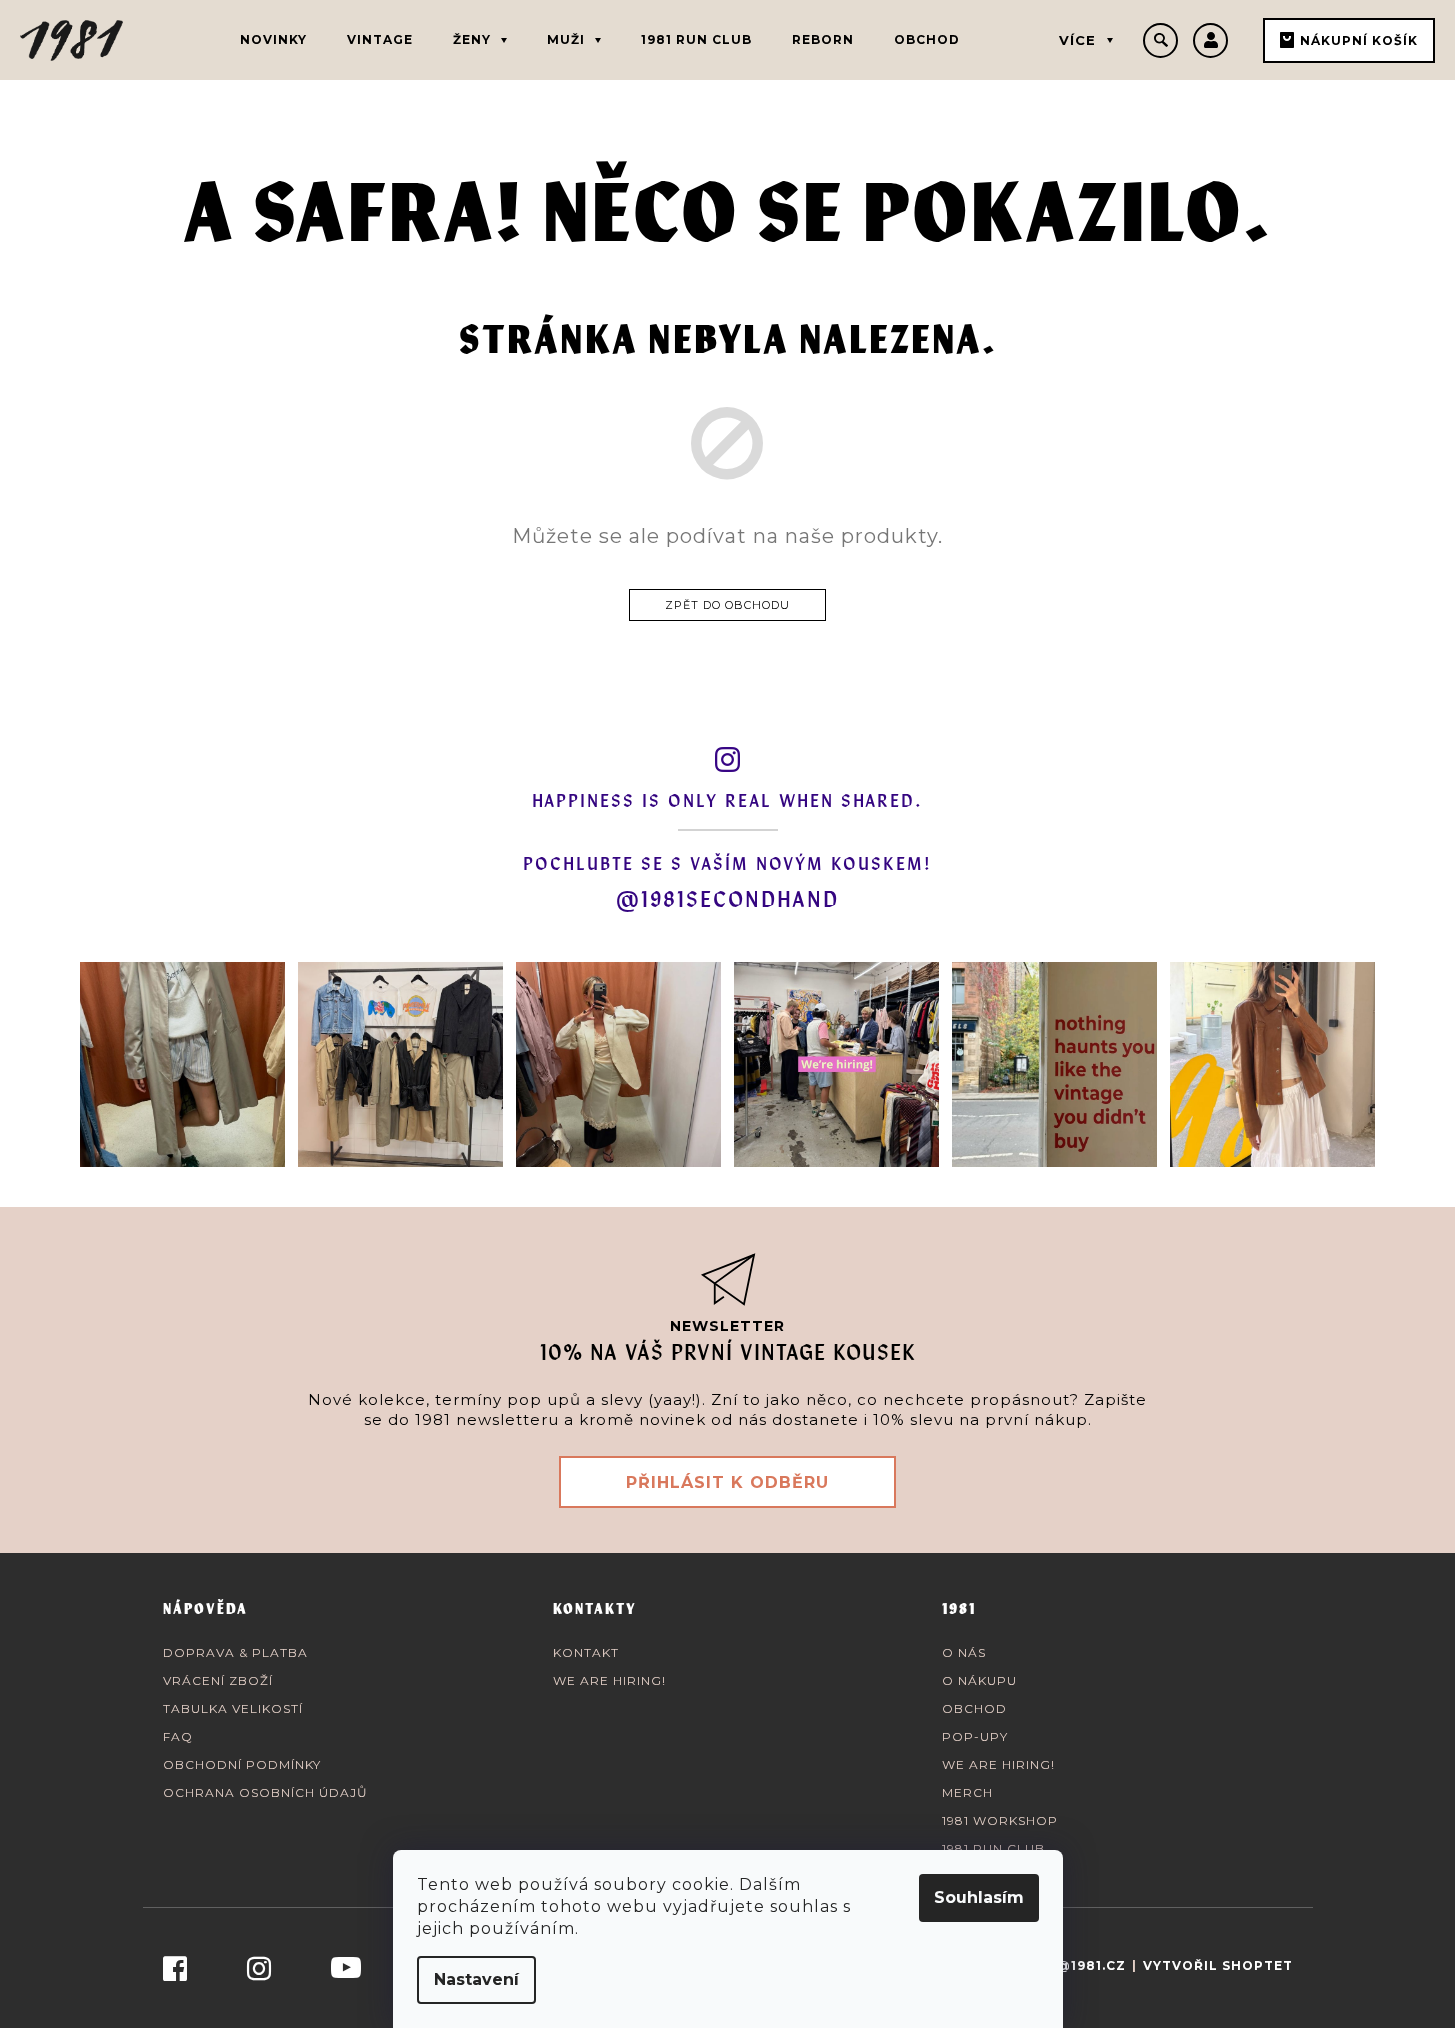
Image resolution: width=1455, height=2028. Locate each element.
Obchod (974, 1708)
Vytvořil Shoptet (1218, 1965)
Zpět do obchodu (727, 605)
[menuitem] (273, 40)
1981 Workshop (1000, 1820)
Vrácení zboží (218, 1680)
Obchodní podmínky (242, 1764)
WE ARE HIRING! (609, 1680)
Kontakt (586, 1652)
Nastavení (476, 1979)
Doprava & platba (235, 1652)
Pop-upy (975, 1736)
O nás (964, 1652)
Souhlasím (979, 1897)
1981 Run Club (993, 1848)
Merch (967, 1792)
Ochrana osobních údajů (265, 1792)
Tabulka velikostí (233, 1708)
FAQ (178, 1736)
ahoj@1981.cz (1071, 1965)
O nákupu (979, 1680)
